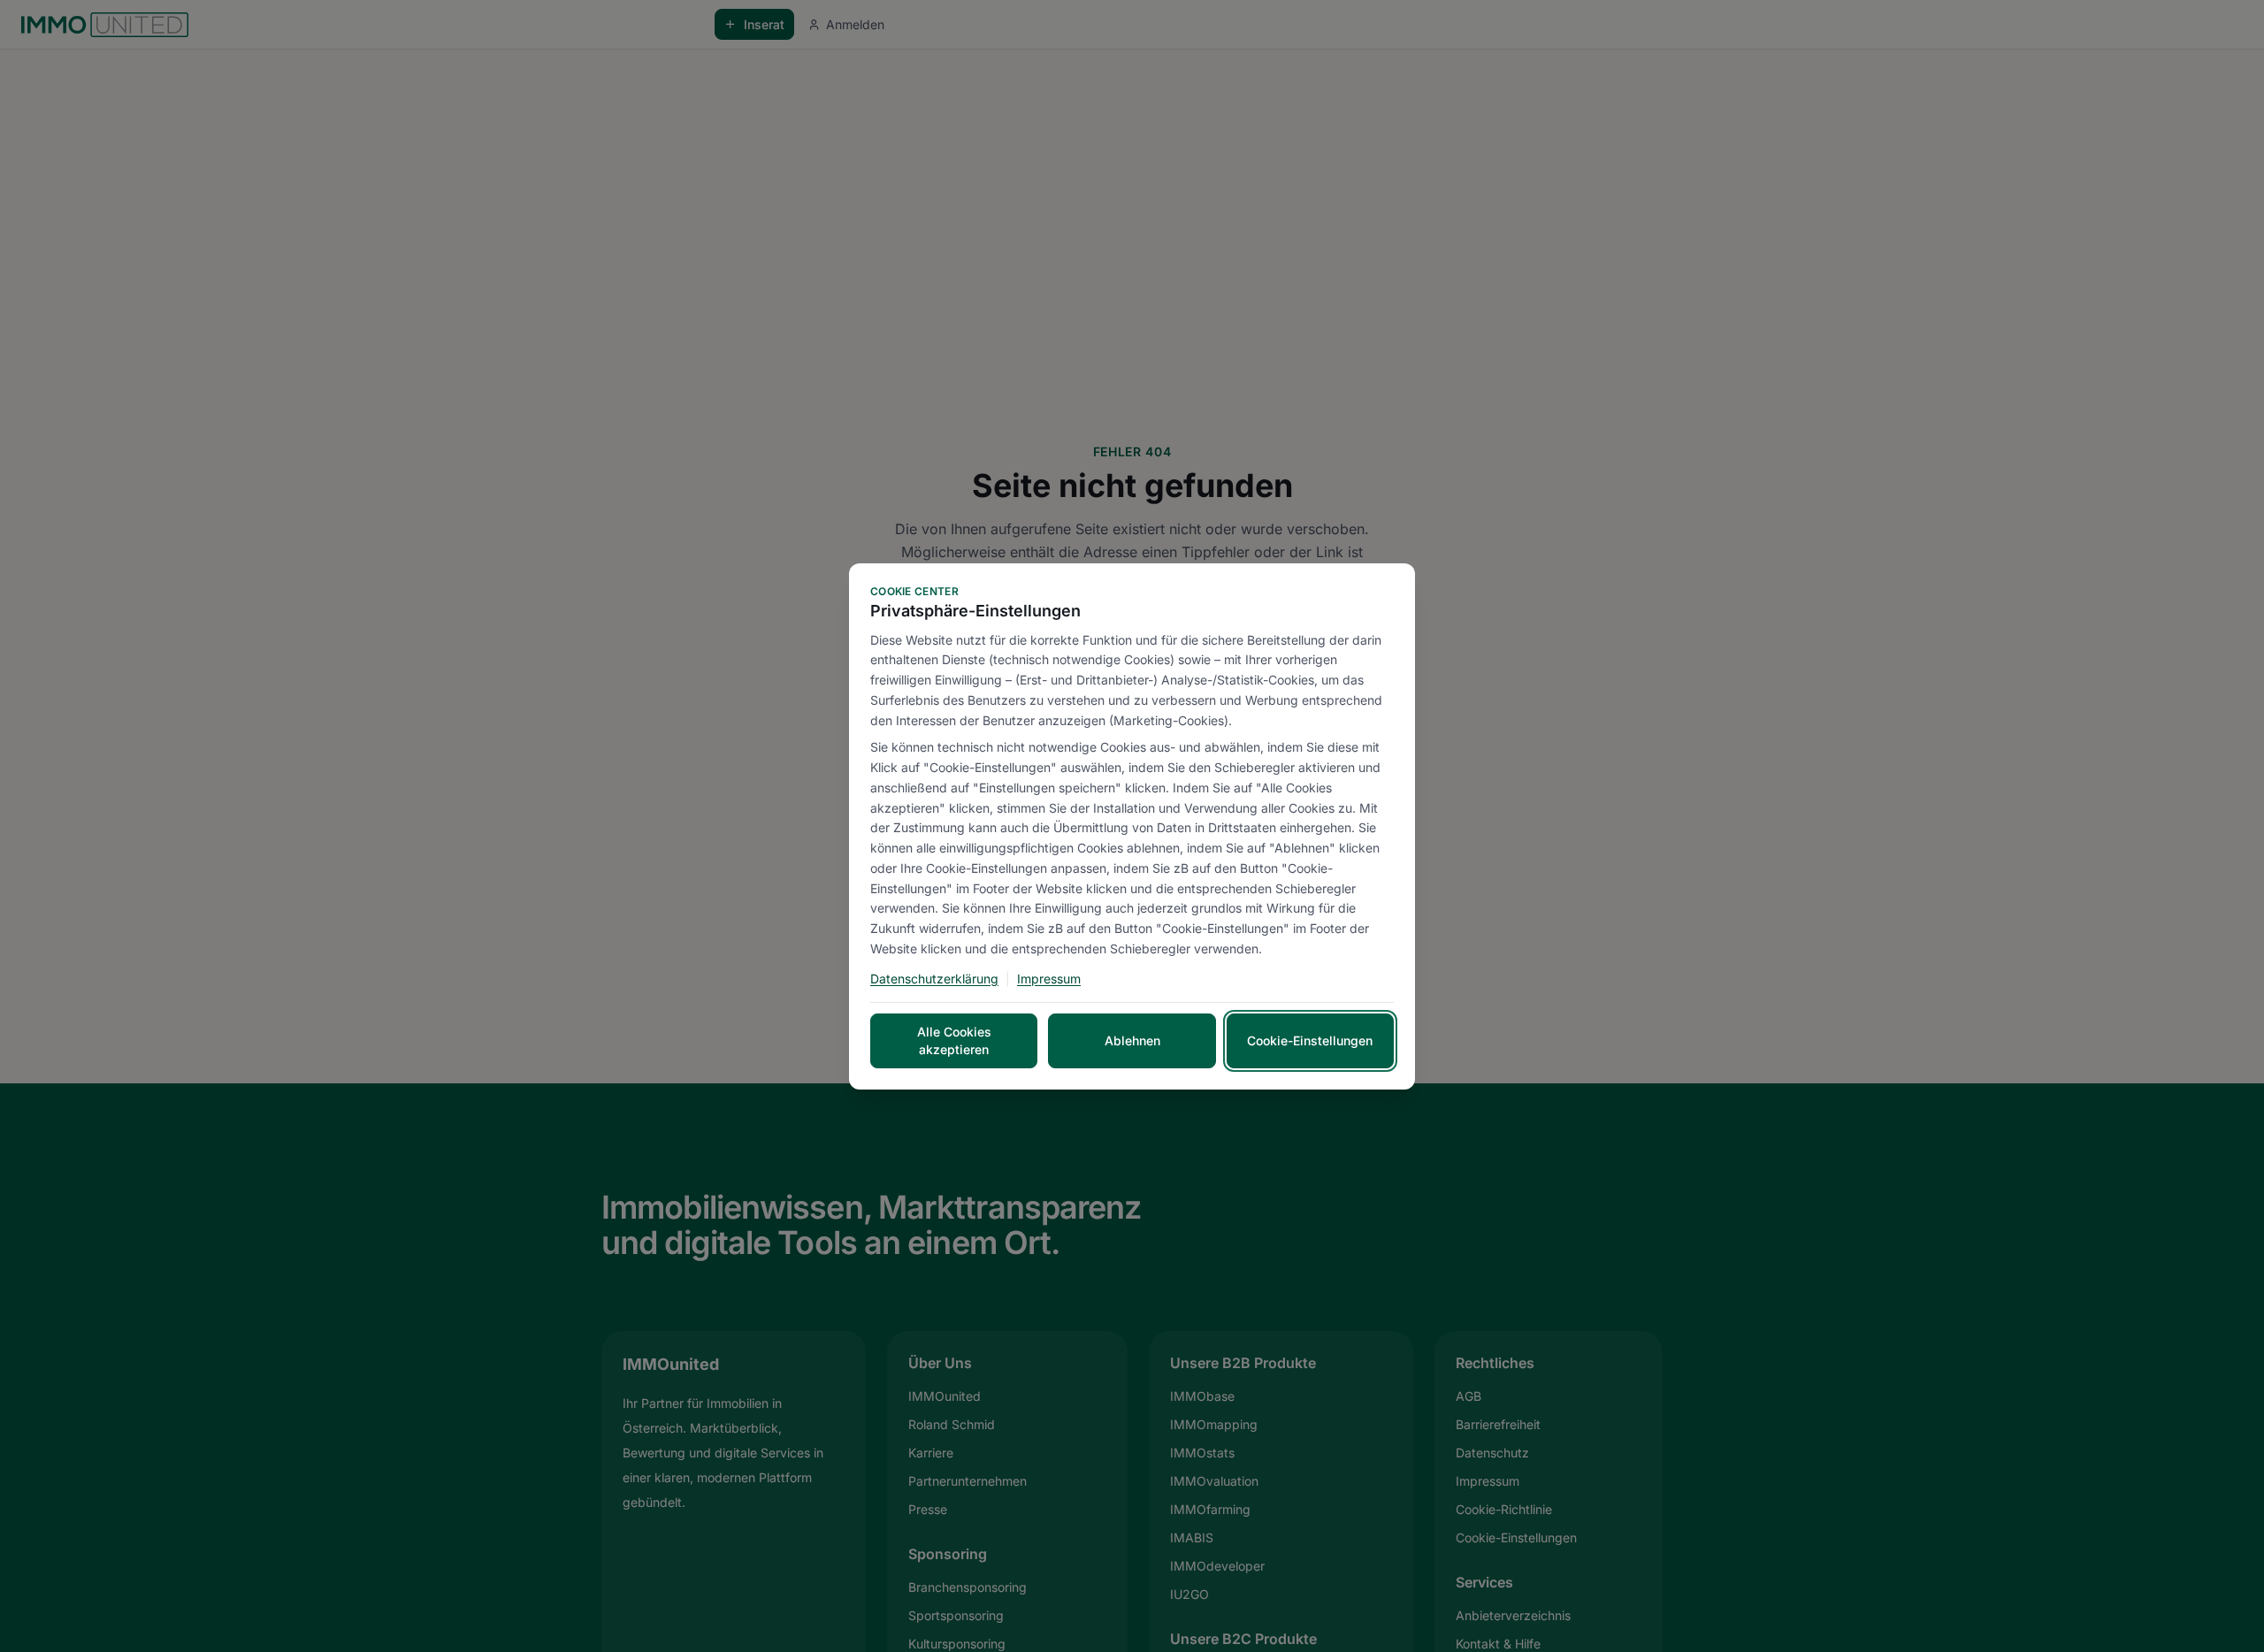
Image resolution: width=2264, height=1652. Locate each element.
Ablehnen (1132, 1040)
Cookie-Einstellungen (1310, 1040)
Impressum (1049, 979)
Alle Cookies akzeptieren (954, 1040)
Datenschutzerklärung (934, 979)
